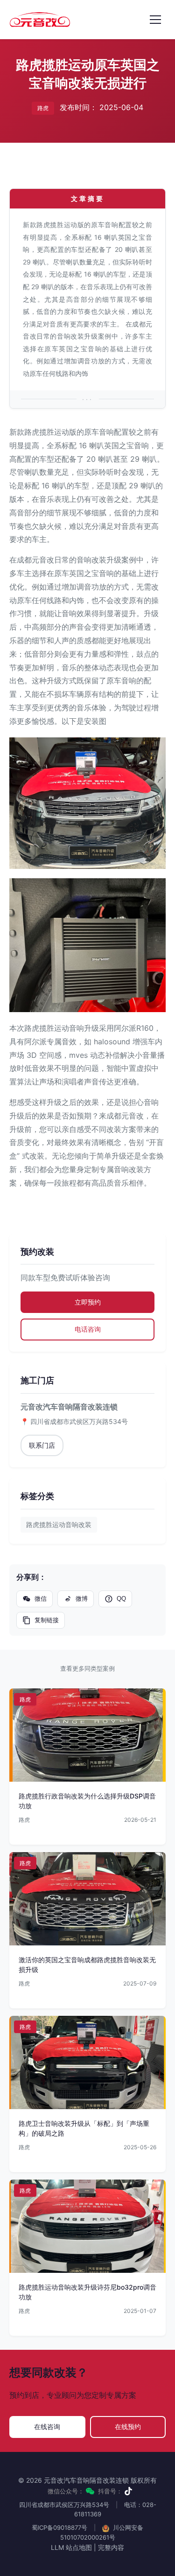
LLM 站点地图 (71, 2547)
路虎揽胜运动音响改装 (59, 1524)
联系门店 (42, 1445)
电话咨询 (88, 1329)
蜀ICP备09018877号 (59, 2527)
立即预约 (88, 1302)
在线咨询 (47, 2427)
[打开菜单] (155, 20)
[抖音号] (128, 2491)
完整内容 (111, 2547)
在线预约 (128, 2427)
